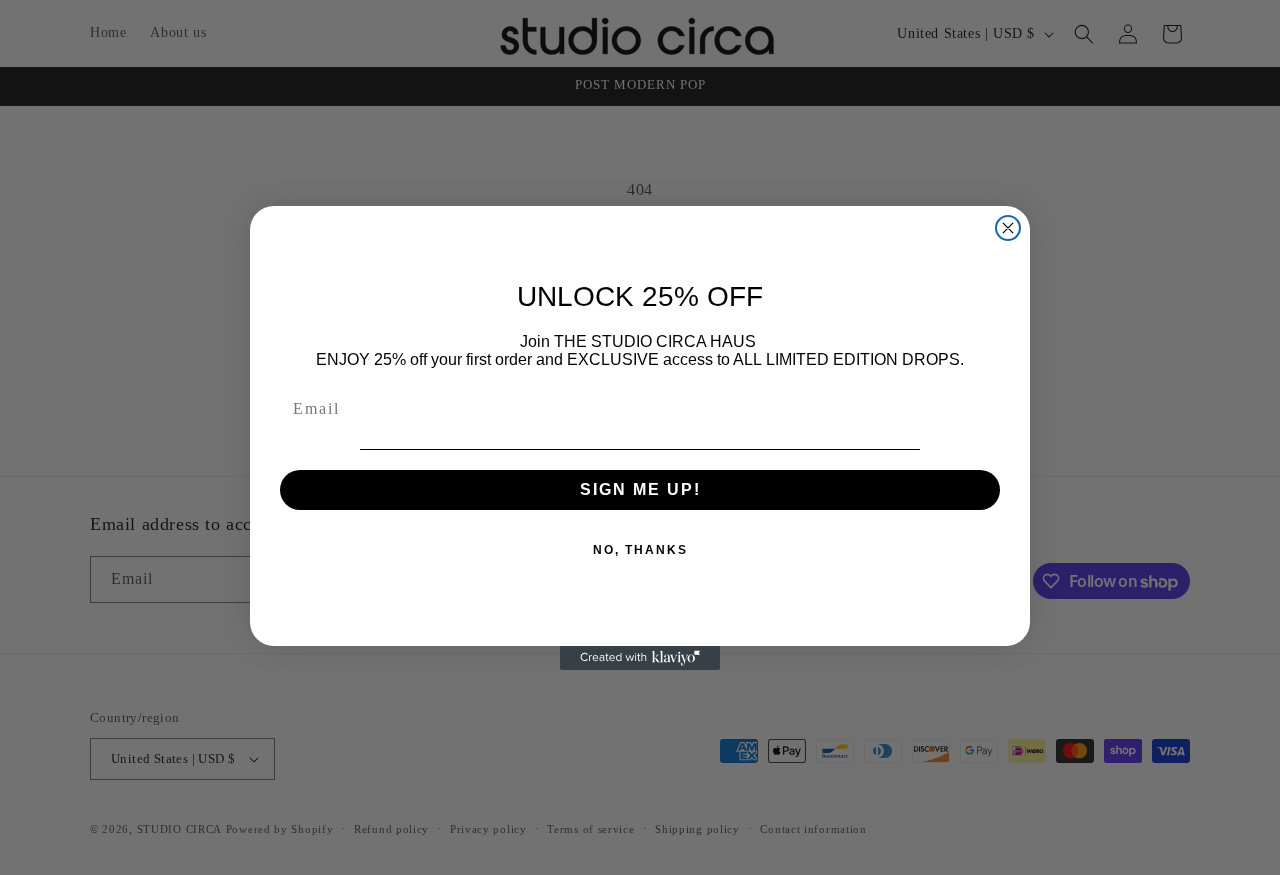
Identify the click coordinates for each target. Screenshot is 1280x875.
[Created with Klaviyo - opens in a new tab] (640, 658)
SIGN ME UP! (640, 489)
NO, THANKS (640, 550)
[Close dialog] (1008, 228)
